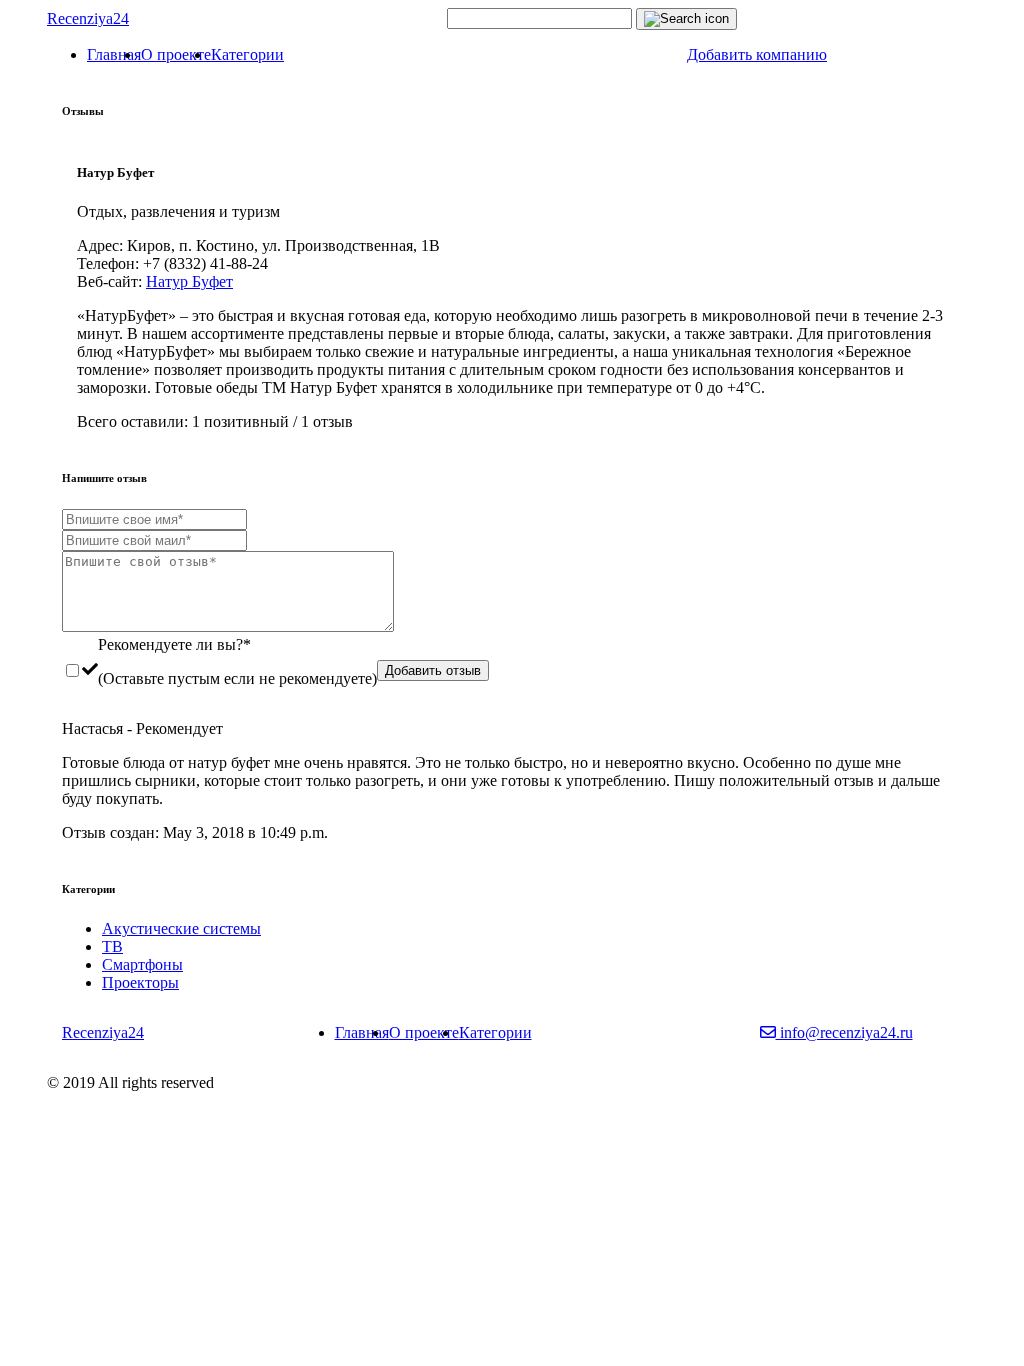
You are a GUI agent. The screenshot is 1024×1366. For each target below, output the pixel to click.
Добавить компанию (757, 54)
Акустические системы (181, 928)
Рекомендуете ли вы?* (174, 644)
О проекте (176, 54)
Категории (247, 54)
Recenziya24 (88, 18)
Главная (114, 54)
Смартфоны (142, 964)
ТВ (112, 946)
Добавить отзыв (433, 670)
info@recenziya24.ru (844, 1032)
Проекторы (140, 982)
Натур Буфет (189, 281)
